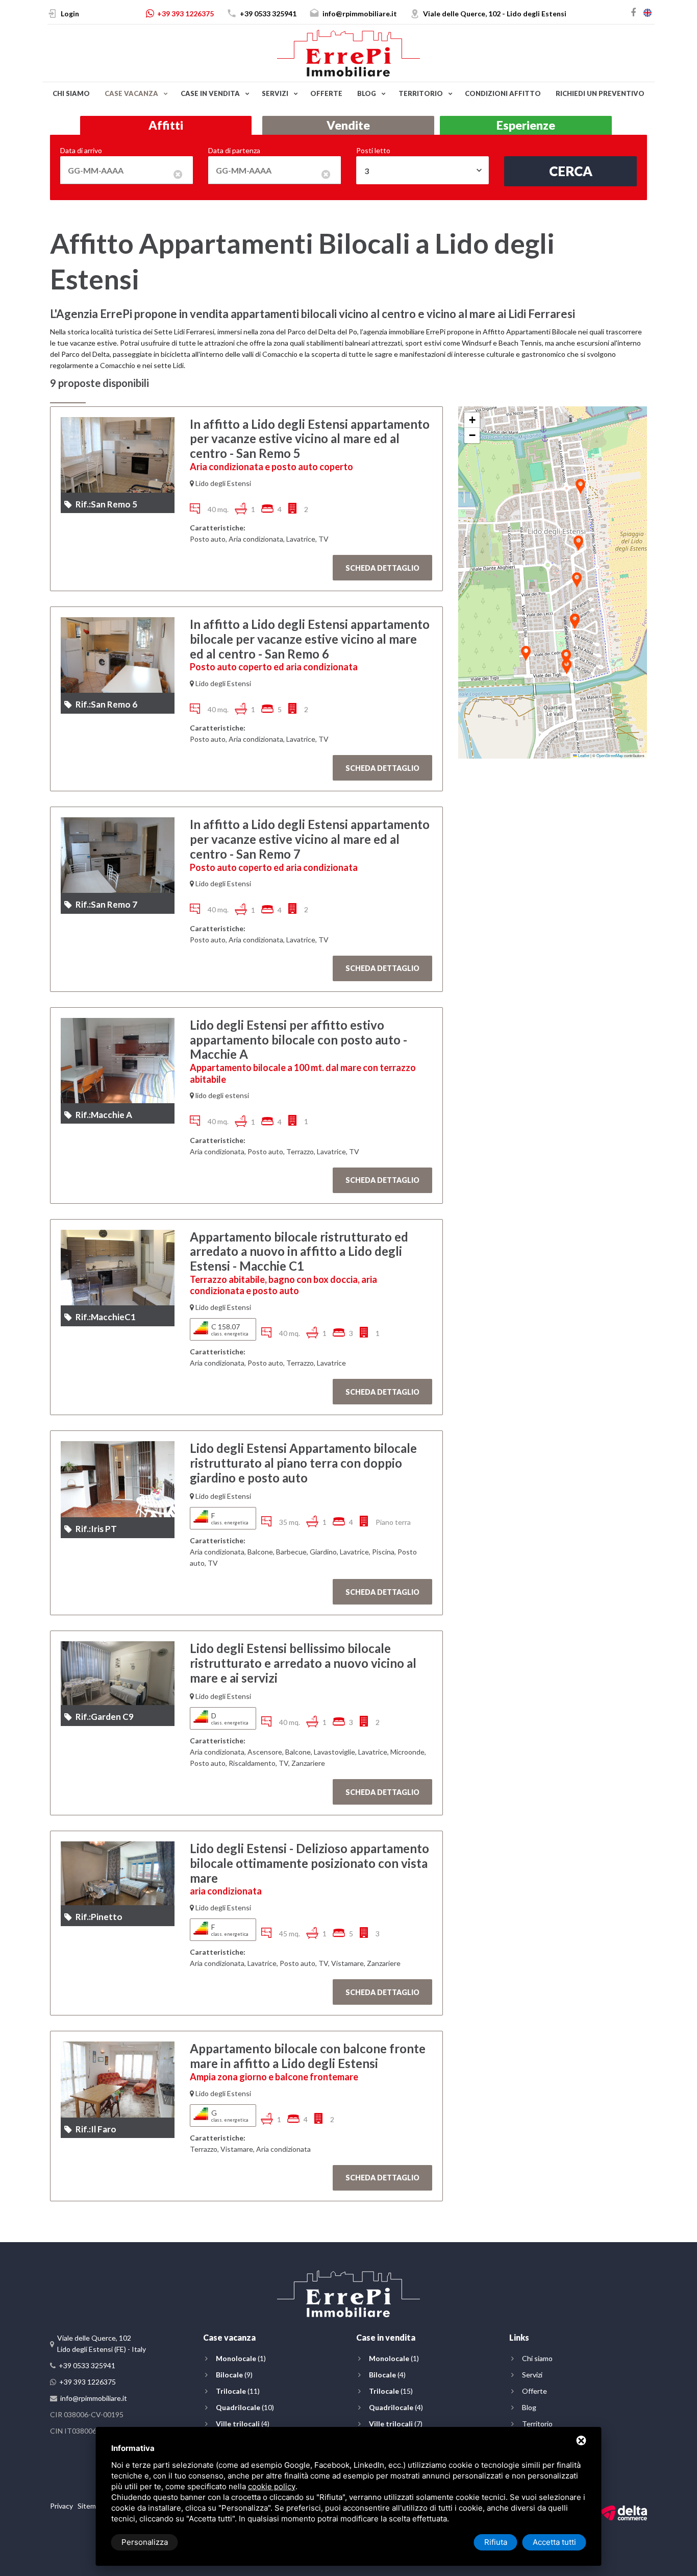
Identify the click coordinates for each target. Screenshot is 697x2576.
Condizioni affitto (503, 93)
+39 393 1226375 (185, 14)
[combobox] (422, 170)
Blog (367, 93)
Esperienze (526, 125)
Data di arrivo (81, 150)
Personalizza (145, 2542)
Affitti (166, 125)
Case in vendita (210, 93)
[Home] (348, 52)
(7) (396, 2424)
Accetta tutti (554, 2542)
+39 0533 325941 (268, 14)
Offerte (326, 93)
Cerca (571, 171)
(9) (234, 2375)
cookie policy (272, 2486)
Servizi (275, 93)
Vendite (348, 125)
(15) (391, 2391)
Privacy (61, 2506)
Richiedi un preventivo (600, 93)
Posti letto (373, 150)
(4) (243, 2424)
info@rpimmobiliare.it (360, 14)
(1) (241, 2358)
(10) (245, 2407)
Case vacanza (131, 93)
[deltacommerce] (624, 2512)
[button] (575, 622)
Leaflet (583, 755)
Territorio (421, 93)
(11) (238, 2391)
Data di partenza (234, 150)
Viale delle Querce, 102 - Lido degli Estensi (495, 14)
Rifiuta (496, 2542)
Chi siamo (71, 93)
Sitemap (91, 2506)
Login (70, 14)
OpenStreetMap (610, 755)
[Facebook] (633, 12)
